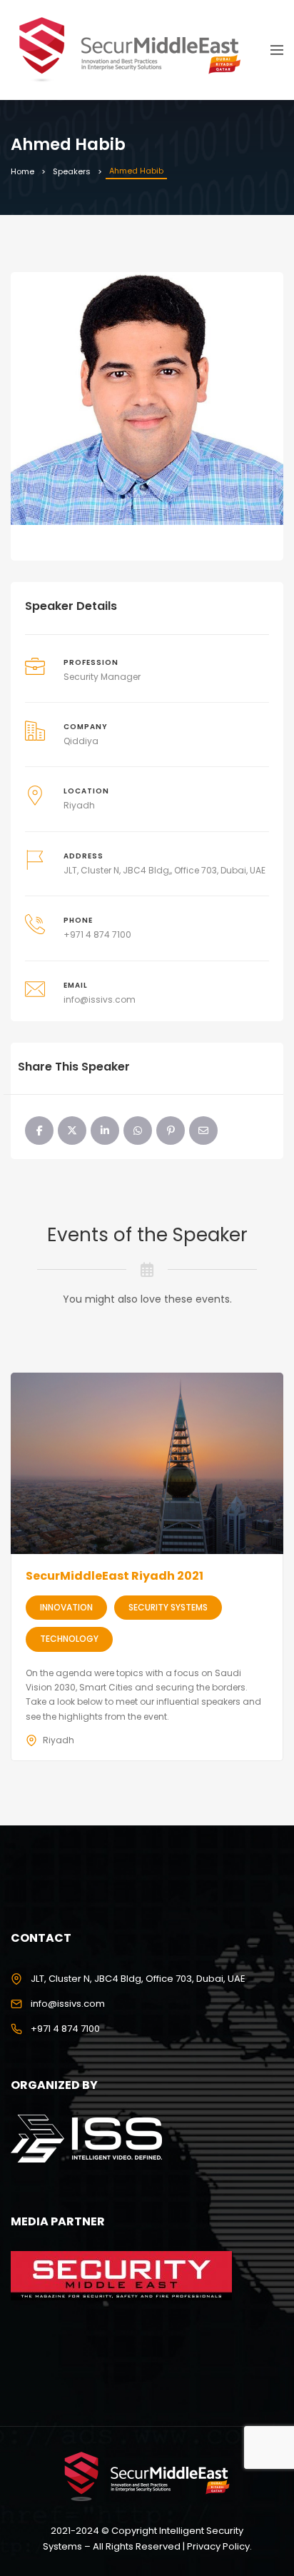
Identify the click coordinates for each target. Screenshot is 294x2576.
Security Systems (168, 1607)
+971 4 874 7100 (97, 934)
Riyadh (79, 805)
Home (22, 171)
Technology (69, 1639)
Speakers (72, 171)
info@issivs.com (100, 999)
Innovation (66, 1607)
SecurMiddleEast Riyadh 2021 (115, 1576)
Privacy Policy (218, 2546)
